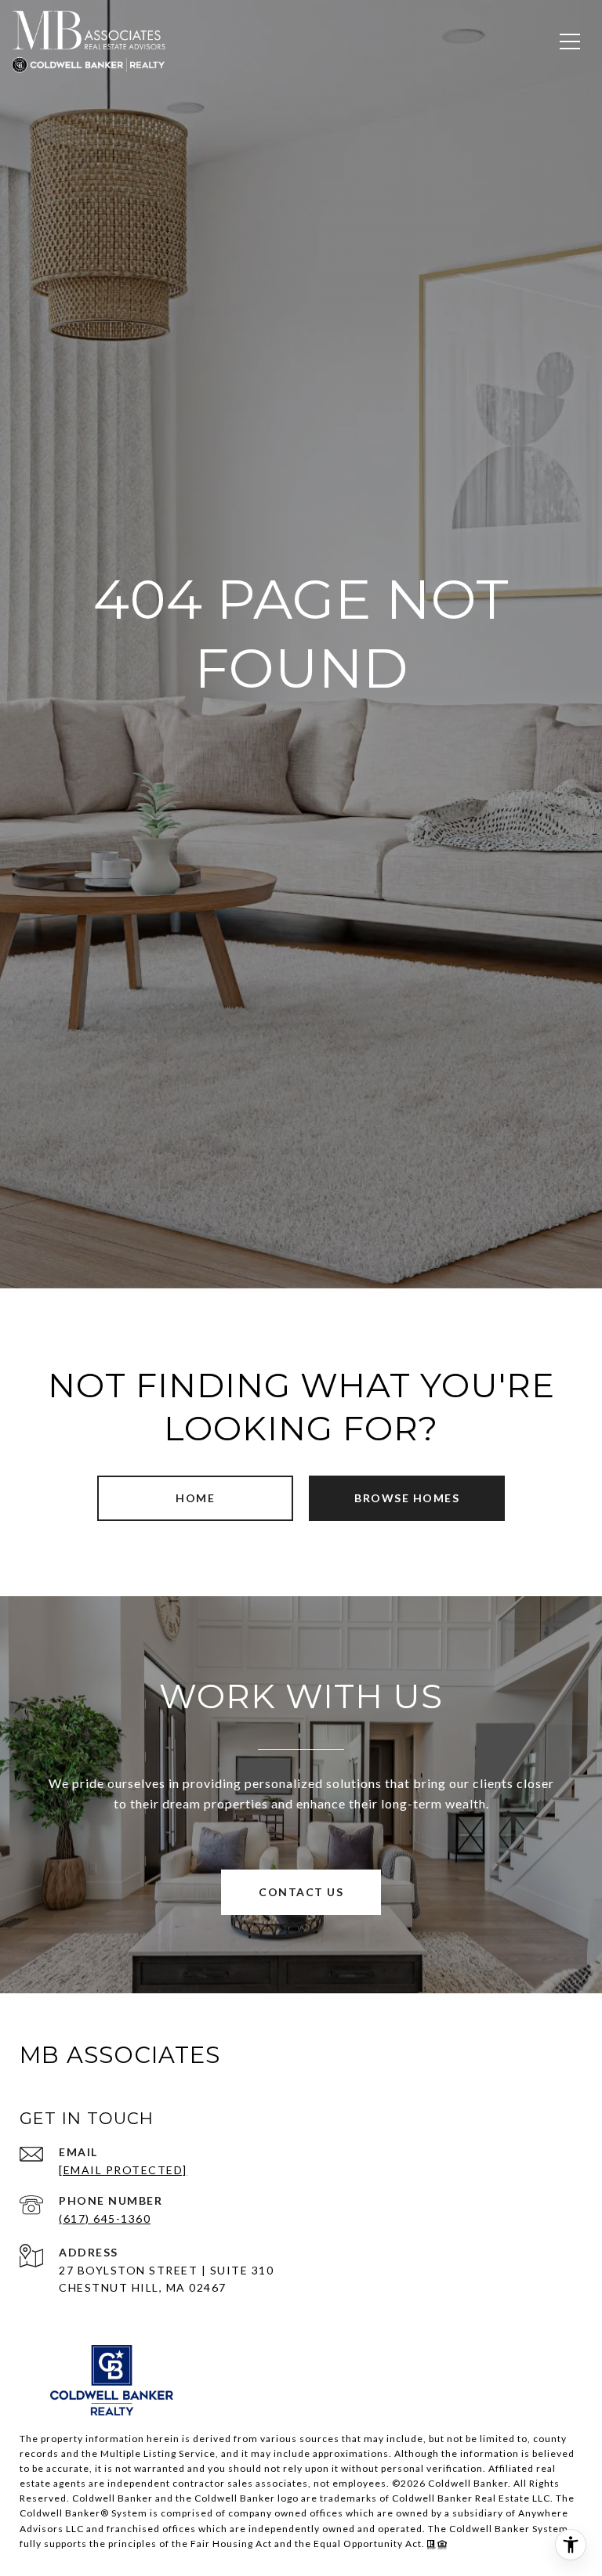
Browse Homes (407, 1498)
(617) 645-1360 (105, 2218)
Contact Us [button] (301, 1892)
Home (195, 1498)
